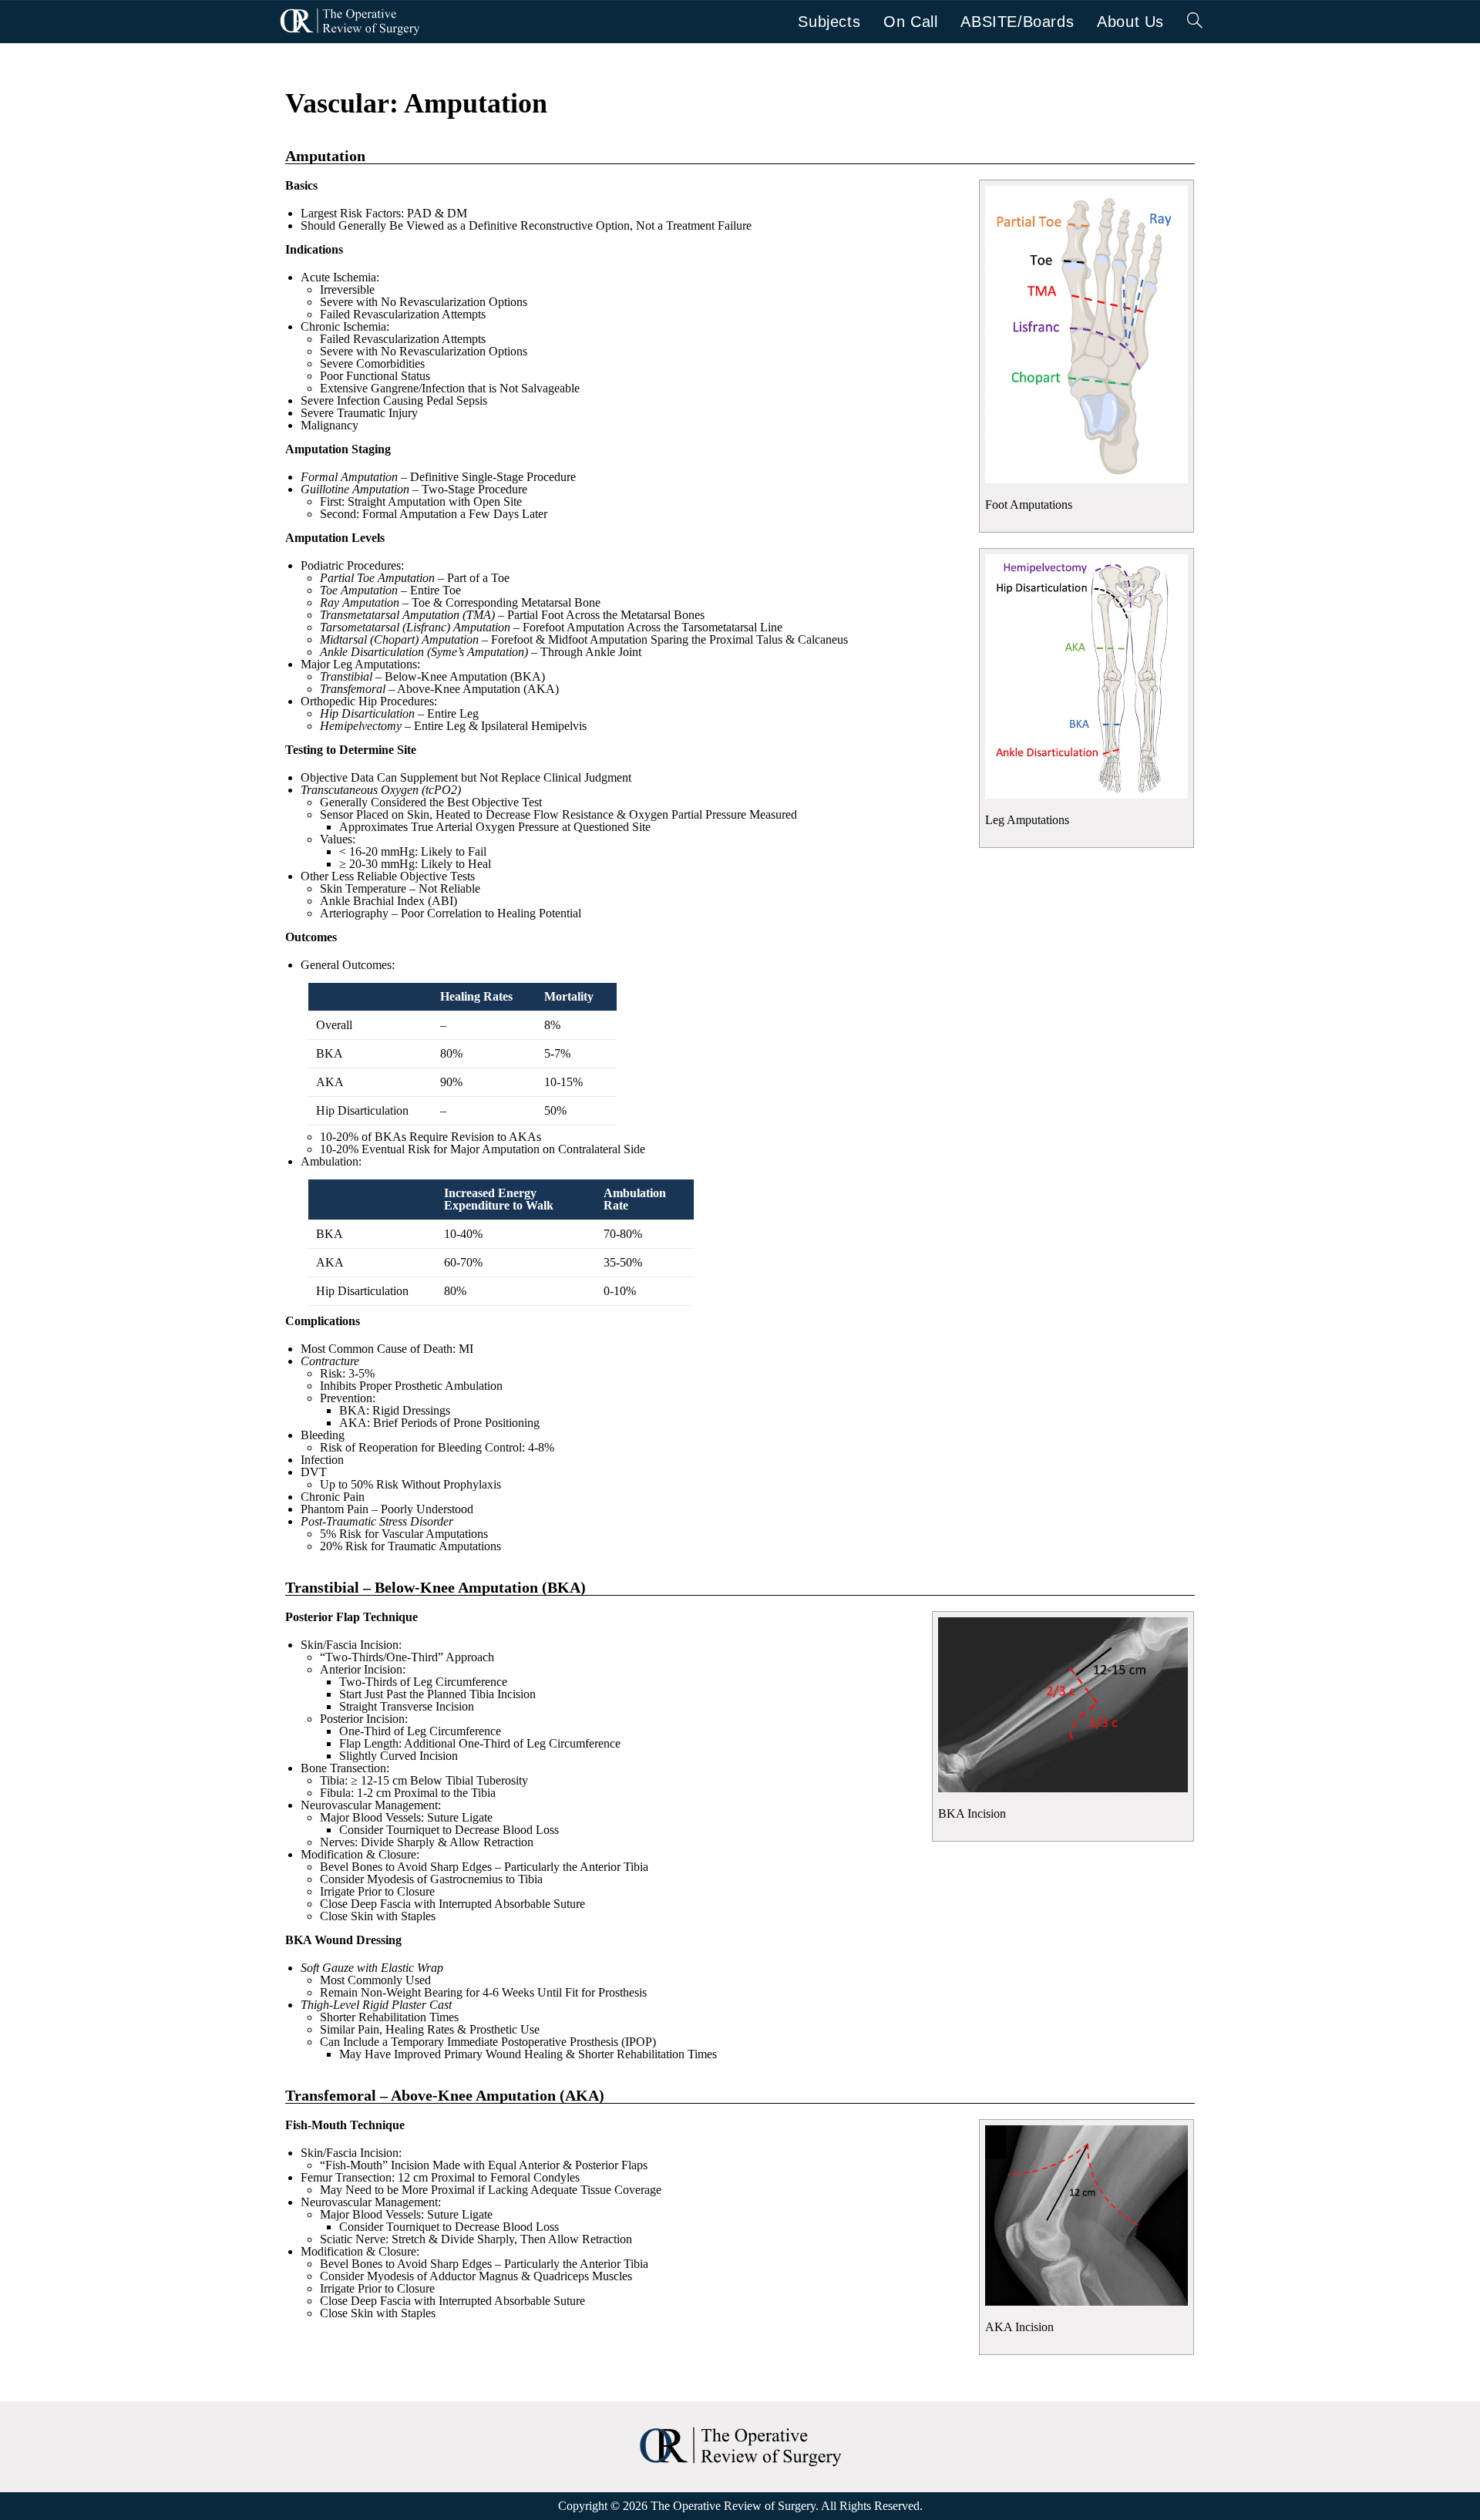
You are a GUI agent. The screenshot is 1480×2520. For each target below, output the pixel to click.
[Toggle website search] (1195, 22)
